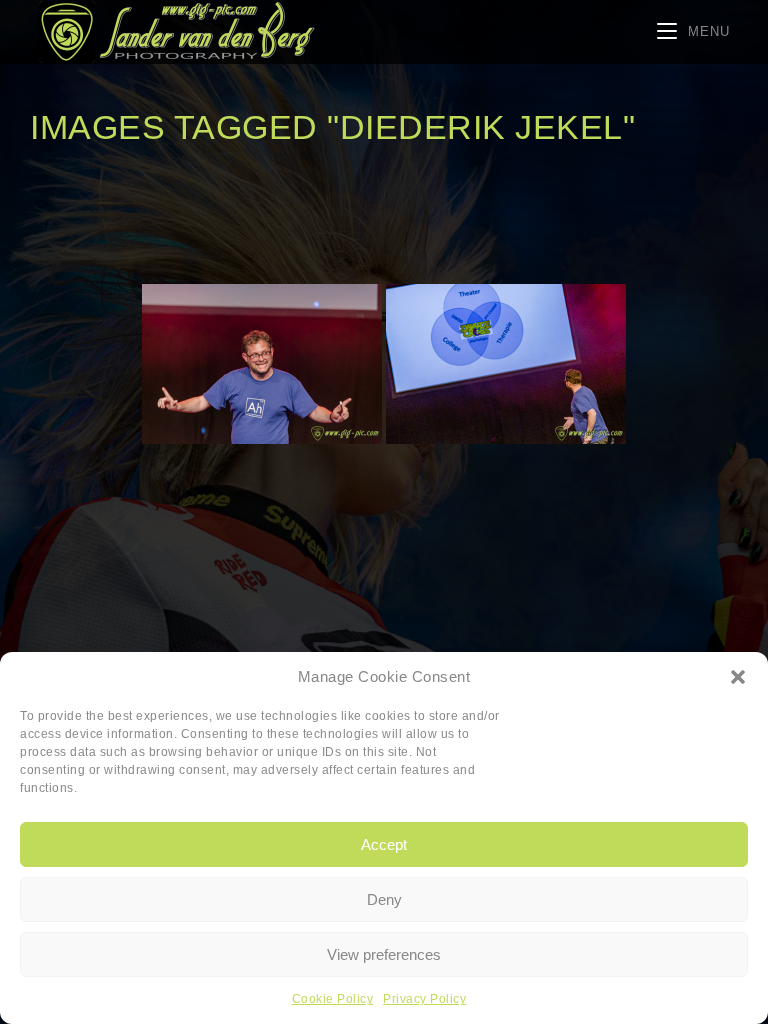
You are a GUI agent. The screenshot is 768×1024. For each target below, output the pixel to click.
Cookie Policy (333, 999)
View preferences (384, 954)
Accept (384, 844)
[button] (738, 677)
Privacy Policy (424, 999)
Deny (384, 899)
